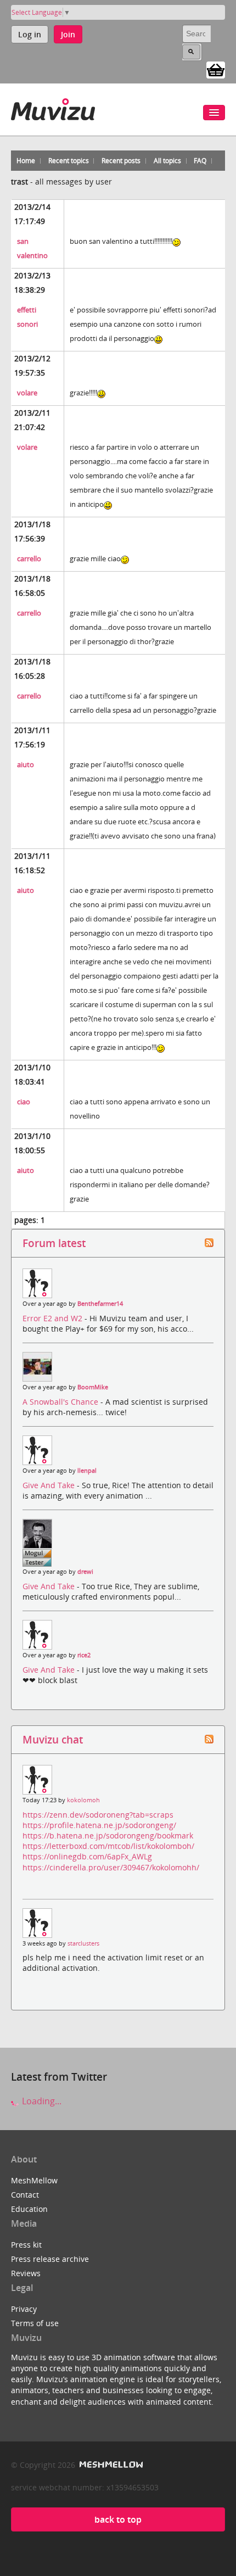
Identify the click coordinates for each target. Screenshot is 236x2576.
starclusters (83, 1943)
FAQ (200, 161)
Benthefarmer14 (100, 1304)
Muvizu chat (53, 1739)
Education (29, 2209)
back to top (118, 2519)
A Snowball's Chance (61, 1402)
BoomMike (93, 1387)
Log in (30, 34)
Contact (25, 2195)
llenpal (87, 1471)
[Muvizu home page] (53, 107)
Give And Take (50, 1485)
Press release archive (50, 2259)
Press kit (26, 2245)
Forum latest (54, 1243)
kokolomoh (83, 1800)
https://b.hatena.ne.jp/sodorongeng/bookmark (108, 1835)
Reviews (26, 2273)
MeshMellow (34, 2180)
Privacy (24, 2309)
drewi (85, 1572)
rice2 (84, 1655)
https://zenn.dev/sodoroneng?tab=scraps (98, 1815)
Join (68, 34)
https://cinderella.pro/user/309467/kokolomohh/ (111, 1867)
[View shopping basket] (216, 69)
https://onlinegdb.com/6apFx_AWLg (87, 1856)
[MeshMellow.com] (110, 2465)
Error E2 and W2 (54, 1318)
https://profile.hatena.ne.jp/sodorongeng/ (99, 1825)
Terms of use (35, 2323)
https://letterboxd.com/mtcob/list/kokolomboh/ (108, 1846)
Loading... (41, 2101)
